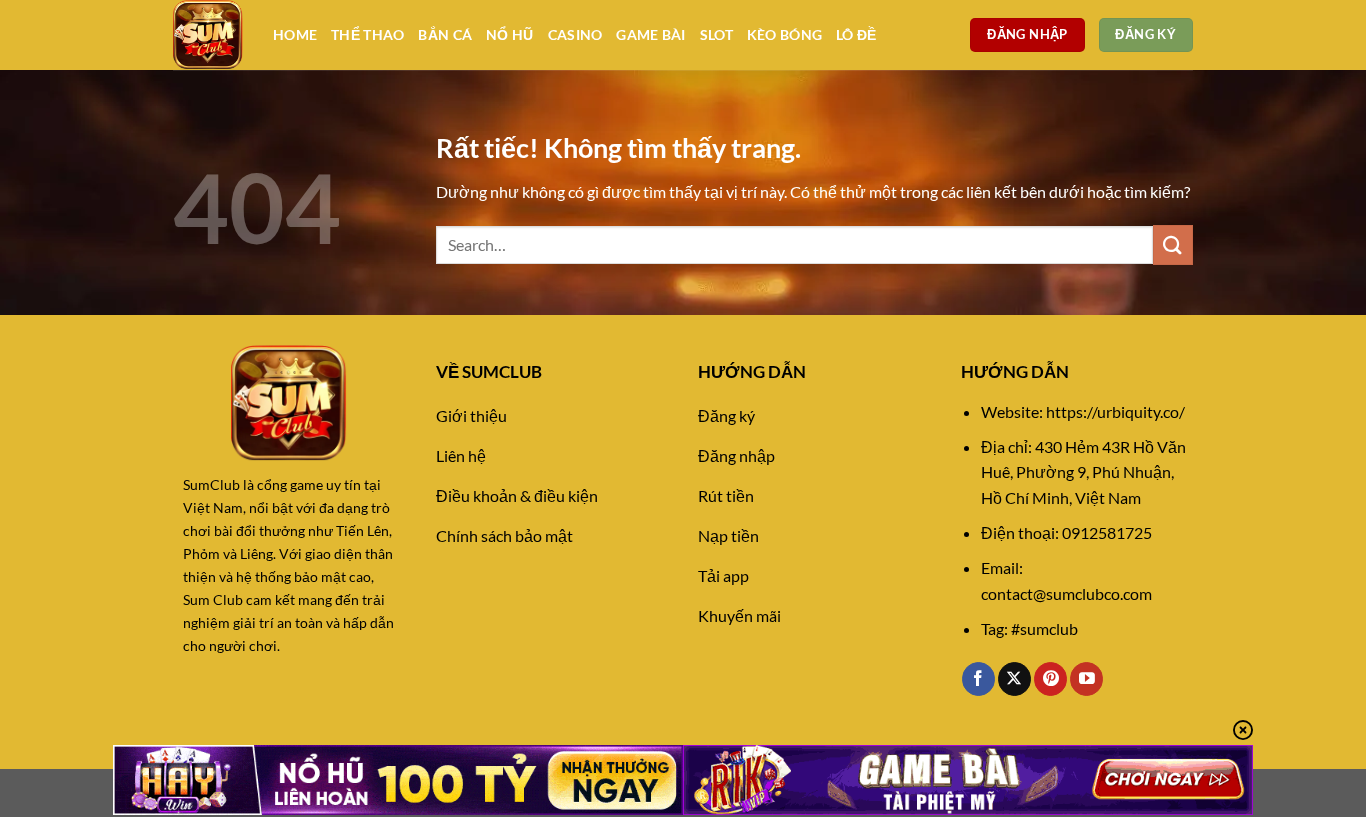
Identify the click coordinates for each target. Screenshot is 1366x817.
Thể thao (367, 34)
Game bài (650, 34)
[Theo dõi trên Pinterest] (1050, 679)
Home (295, 34)
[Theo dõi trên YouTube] (1086, 679)
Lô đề (856, 34)
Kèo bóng (784, 34)
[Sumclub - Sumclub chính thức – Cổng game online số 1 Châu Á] (208, 35)
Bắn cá (445, 34)
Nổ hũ (509, 34)
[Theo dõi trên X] (1014, 679)
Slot (716, 34)
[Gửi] (1173, 244)
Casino (575, 34)
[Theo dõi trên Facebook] (978, 679)
